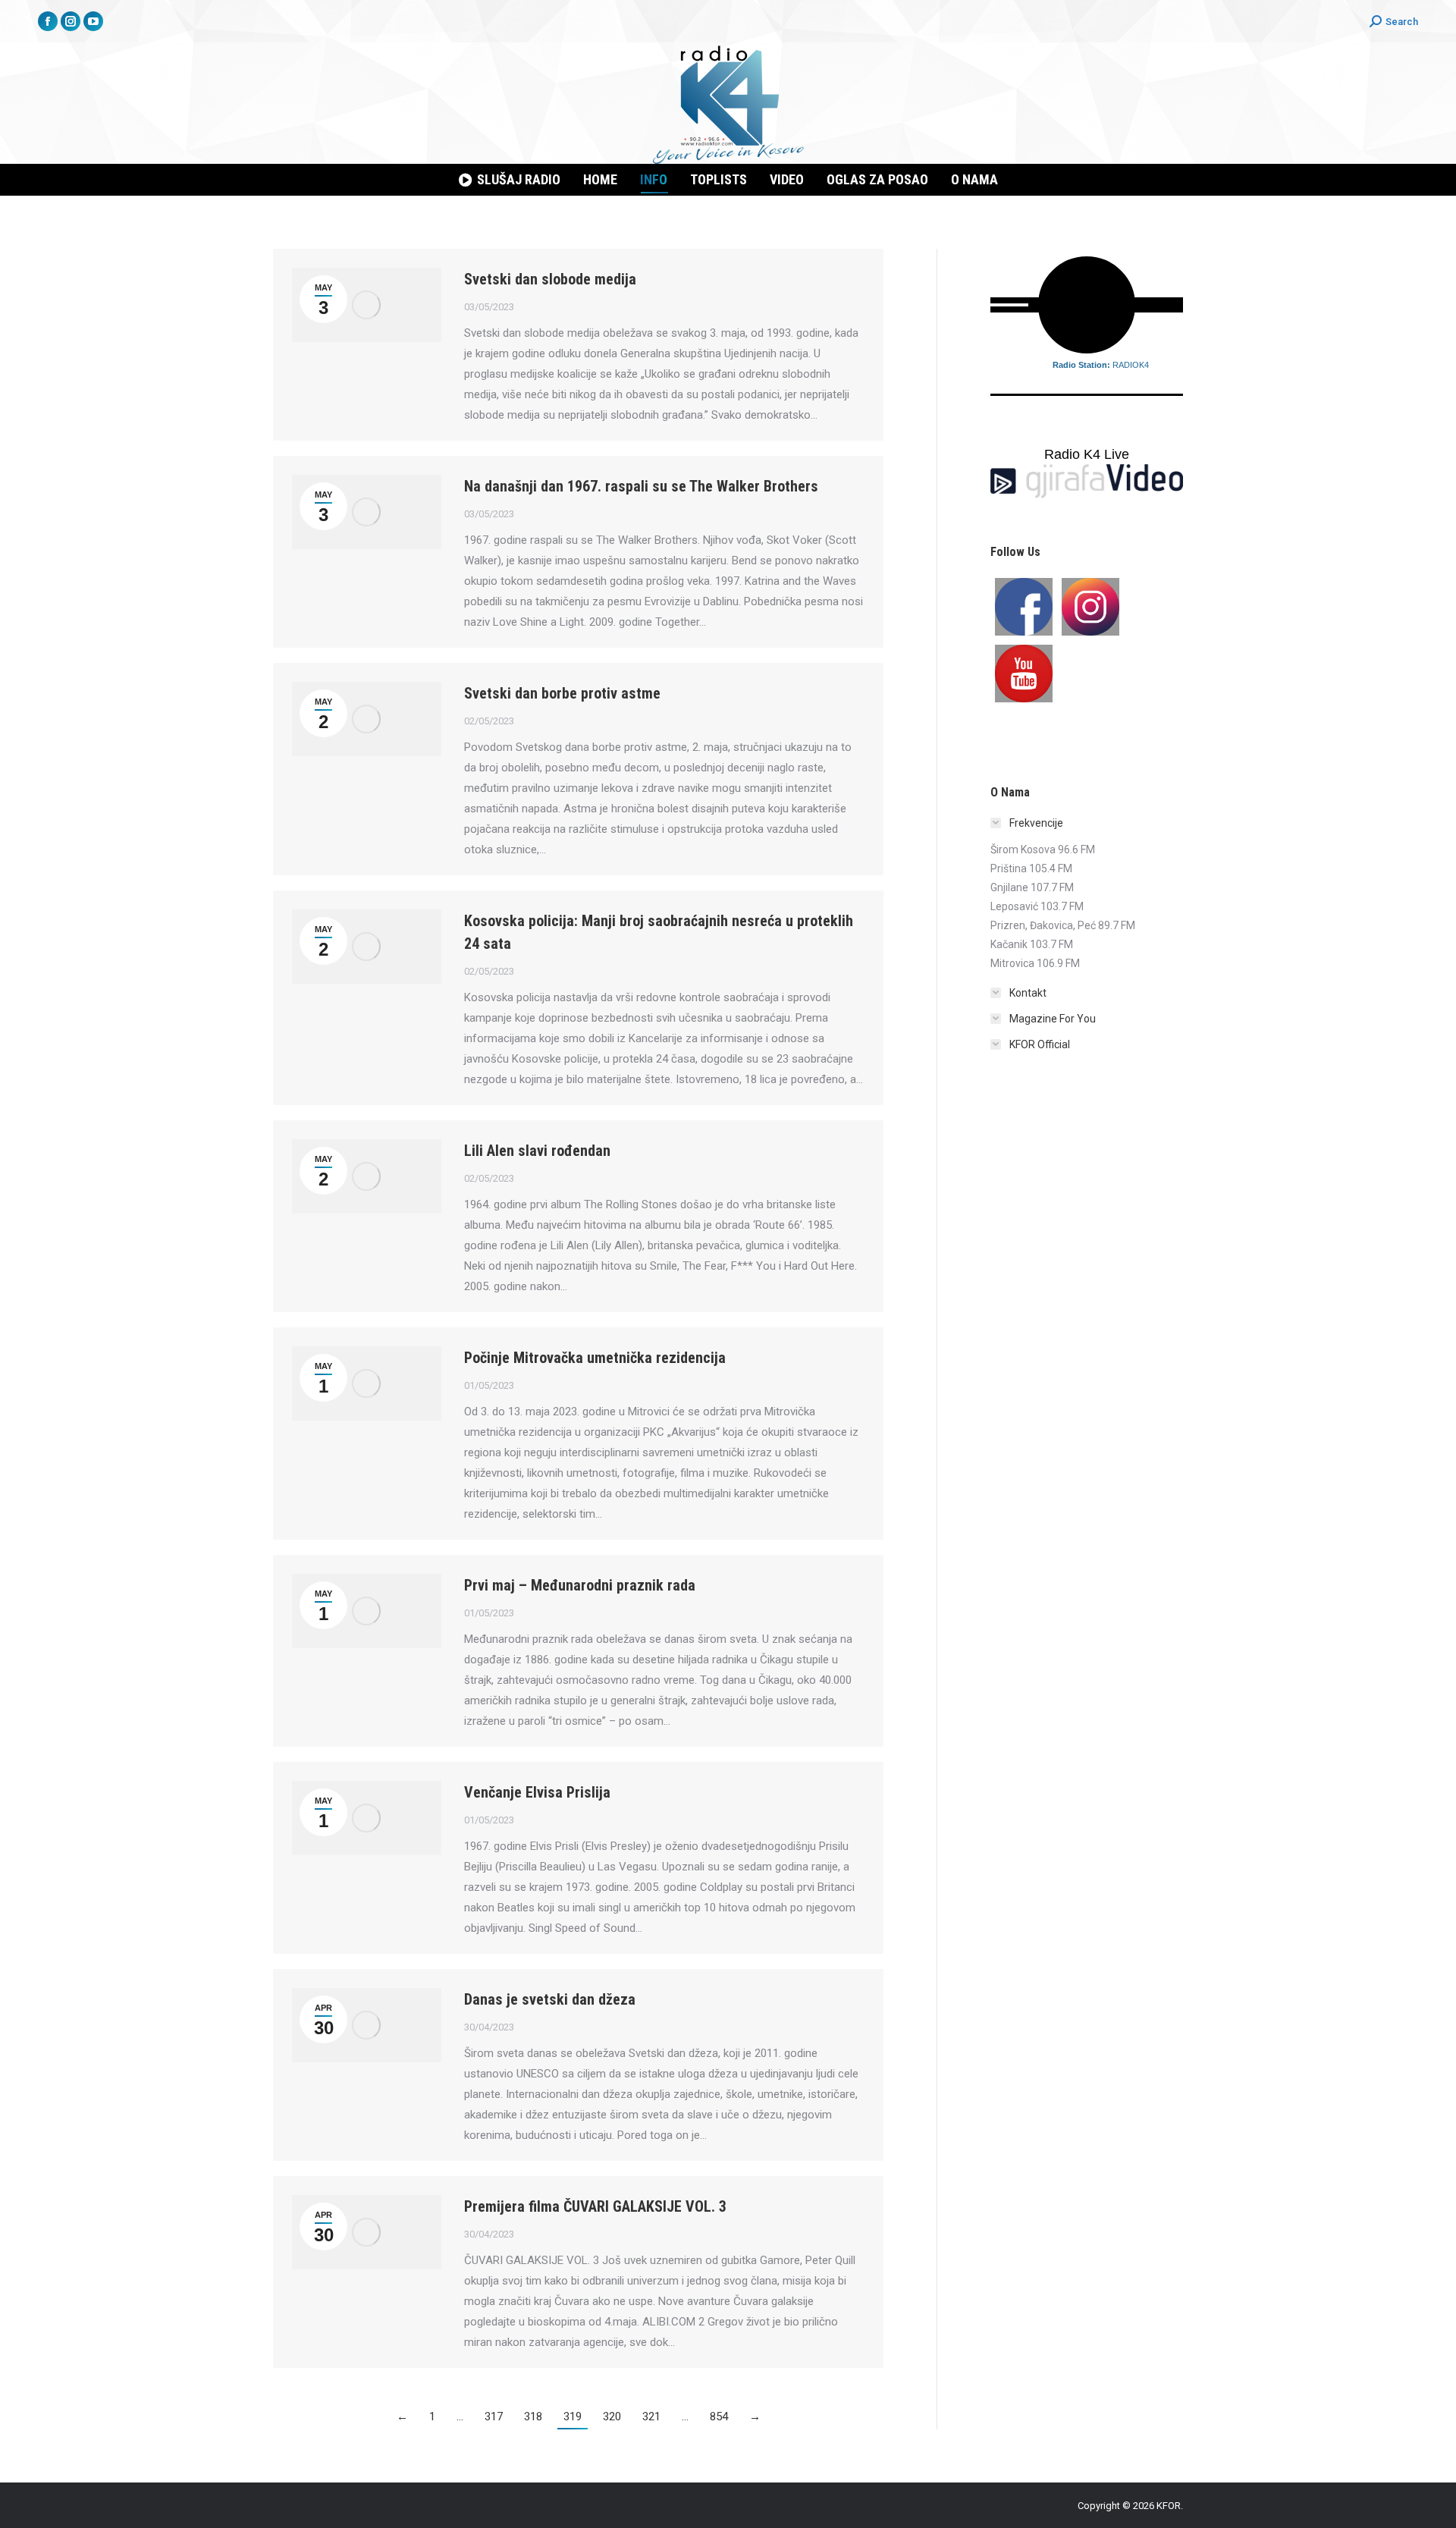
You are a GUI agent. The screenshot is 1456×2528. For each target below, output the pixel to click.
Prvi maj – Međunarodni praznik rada (580, 1585)
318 (533, 2417)
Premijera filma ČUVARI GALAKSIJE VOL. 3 (595, 2206)
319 (573, 2417)
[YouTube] (1024, 674)
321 (651, 2417)
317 (494, 2417)
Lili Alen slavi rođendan (537, 1151)
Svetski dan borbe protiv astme (562, 693)
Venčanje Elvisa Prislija (537, 1792)
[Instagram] (1090, 607)
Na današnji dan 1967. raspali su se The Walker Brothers (641, 486)
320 (612, 2417)
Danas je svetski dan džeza (550, 1999)
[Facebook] (1024, 607)
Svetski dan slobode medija (550, 279)
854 (719, 2417)
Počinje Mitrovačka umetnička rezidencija (595, 1358)
